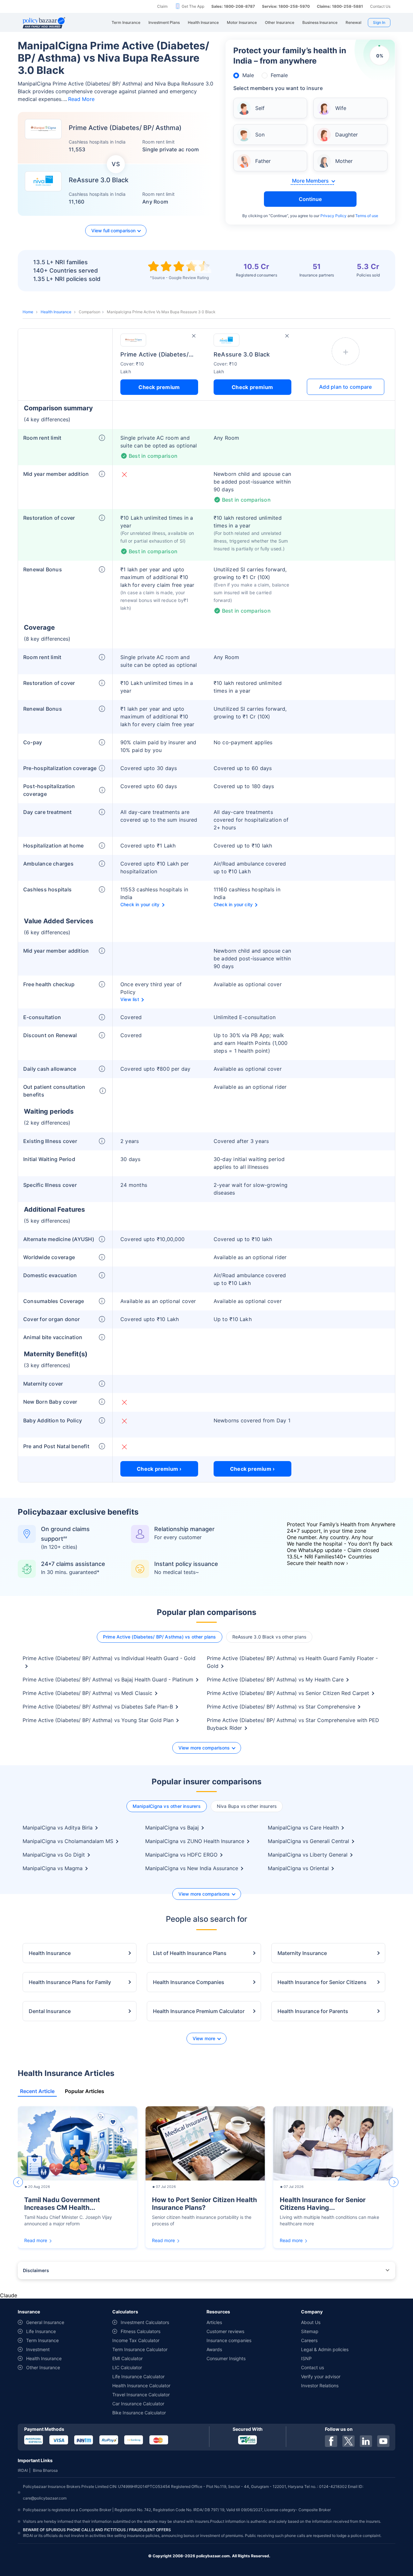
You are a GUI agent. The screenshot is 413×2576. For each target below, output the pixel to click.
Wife (341, 108)
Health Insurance (56, 312)
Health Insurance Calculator (141, 2386)
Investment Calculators (145, 2322)
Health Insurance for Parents (313, 2011)
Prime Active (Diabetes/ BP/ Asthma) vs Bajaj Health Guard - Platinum (108, 1679)
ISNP (306, 2358)
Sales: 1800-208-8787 (233, 6)
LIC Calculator (127, 2367)
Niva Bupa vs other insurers (247, 1806)
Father (263, 161)
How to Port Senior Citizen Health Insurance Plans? (204, 2204)
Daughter (347, 135)
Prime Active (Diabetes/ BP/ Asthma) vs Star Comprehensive (281, 1707)
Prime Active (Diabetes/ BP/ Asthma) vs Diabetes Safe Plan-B (98, 1707)
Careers (309, 2340)
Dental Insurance (50, 2011)
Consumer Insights (226, 2358)
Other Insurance (43, 2367)
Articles (214, 2322)
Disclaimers (36, 2270)
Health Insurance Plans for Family (70, 1982)
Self (260, 108)
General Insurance (45, 2322)
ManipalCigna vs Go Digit (54, 1855)
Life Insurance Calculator (138, 2376)
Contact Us (380, 6)
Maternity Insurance (302, 1953)
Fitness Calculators (141, 2331)
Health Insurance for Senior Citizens (322, 1982)
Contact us (312, 2367)
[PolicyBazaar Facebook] (331, 2441)
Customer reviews (225, 2331)
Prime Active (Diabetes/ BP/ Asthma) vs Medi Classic (87, 1693)
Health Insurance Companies (189, 1982)
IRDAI (23, 2470)
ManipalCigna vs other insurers (167, 1806)
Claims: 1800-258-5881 (340, 6)
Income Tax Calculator (136, 2340)
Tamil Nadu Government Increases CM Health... (62, 2204)
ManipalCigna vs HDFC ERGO (181, 1855)
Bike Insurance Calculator (139, 2413)
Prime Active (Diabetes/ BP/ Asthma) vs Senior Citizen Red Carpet (288, 1693)
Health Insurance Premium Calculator (199, 2011)
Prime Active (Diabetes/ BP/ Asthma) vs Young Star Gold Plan (98, 1720)
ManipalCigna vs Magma (53, 1868)
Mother (344, 161)
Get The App (193, 6)
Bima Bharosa (45, 2470)
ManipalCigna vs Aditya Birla (58, 1828)
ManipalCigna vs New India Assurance (192, 1868)
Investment (38, 2349)
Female (279, 75)
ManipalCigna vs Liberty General (308, 1855)
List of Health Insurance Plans (190, 1953)
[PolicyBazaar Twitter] (348, 2441)
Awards (214, 2349)
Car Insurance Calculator (138, 2404)
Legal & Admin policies (325, 2349)
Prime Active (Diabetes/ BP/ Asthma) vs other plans (160, 1637)
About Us (311, 2322)
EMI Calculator (127, 2358)
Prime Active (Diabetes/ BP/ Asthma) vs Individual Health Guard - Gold (109, 1658)
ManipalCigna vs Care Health (303, 1828)
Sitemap (310, 2331)
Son (260, 135)
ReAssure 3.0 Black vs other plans (269, 1637)
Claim (162, 6)
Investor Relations (320, 2386)
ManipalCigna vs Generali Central (308, 1841)
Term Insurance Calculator (140, 2349)
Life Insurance (41, 2331)
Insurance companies (229, 2340)
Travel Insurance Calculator (141, 2395)
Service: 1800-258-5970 (286, 6)
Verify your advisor (321, 2376)
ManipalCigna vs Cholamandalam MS (68, 1841)
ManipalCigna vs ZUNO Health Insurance (195, 1841)
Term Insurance (42, 2340)
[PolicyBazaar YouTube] (383, 2441)
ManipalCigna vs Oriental (298, 1868)
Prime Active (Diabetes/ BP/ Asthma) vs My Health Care (275, 1679)
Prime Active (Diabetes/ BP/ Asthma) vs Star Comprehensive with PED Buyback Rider (293, 1724)
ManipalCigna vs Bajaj (172, 1828)
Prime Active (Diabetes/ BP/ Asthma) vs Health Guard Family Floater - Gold (292, 1662)
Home (28, 312)
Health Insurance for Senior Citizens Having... (323, 2204)
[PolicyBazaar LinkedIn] (366, 2441)
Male (248, 75)
